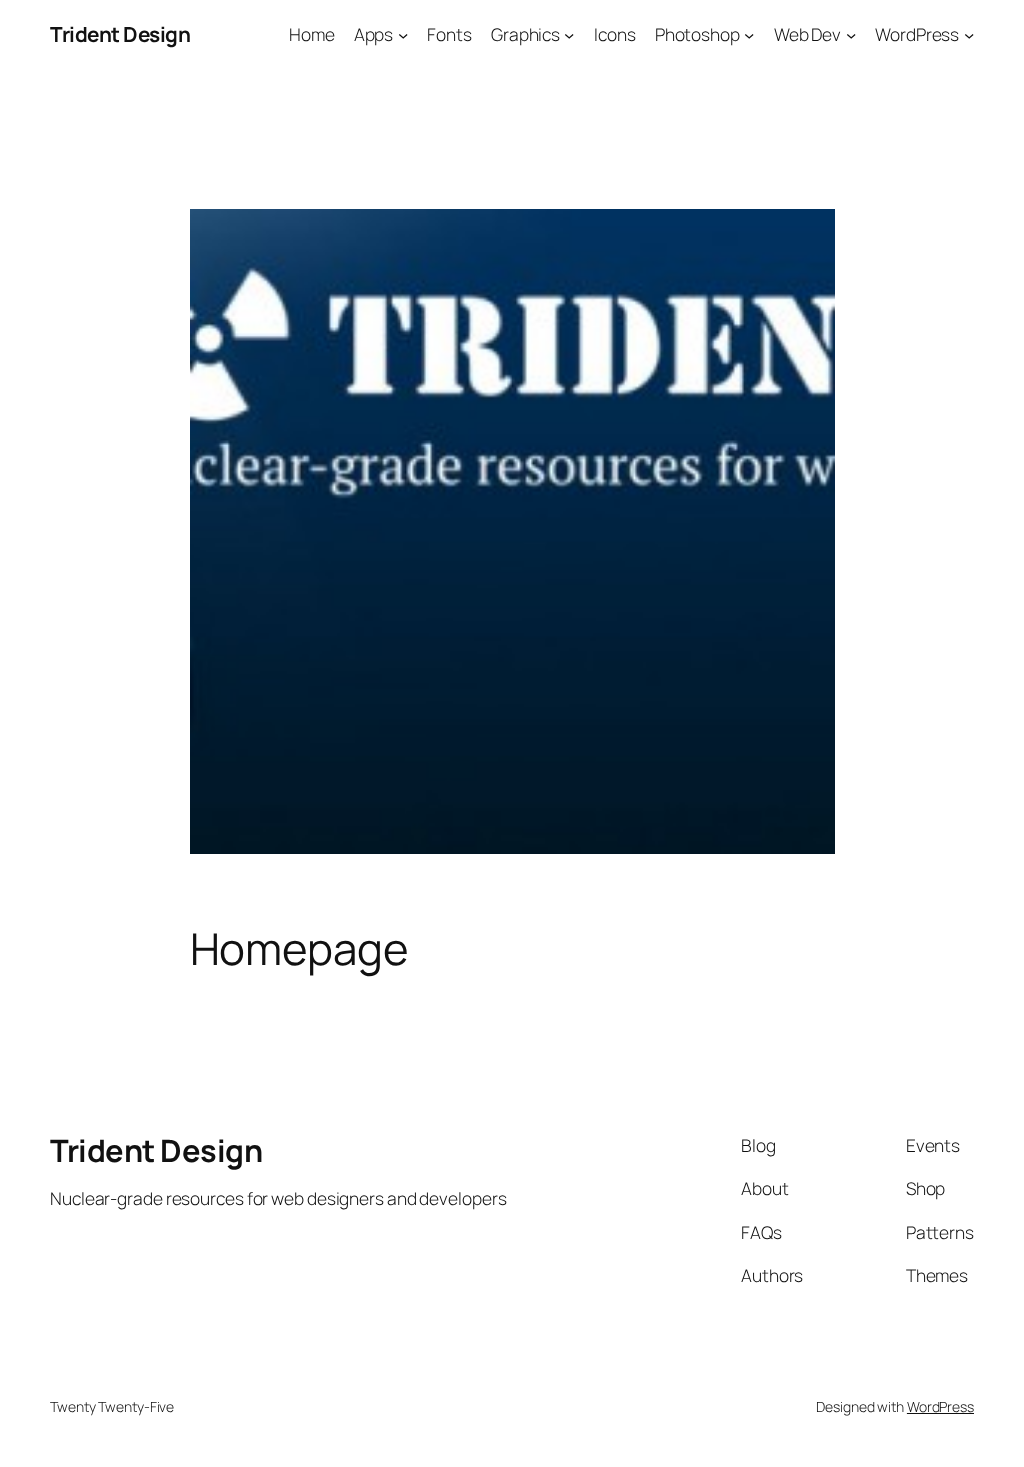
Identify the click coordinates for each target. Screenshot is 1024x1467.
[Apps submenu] (403, 34)
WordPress (940, 1406)
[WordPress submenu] (969, 34)
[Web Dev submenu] (851, 34)
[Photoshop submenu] (749, 34)
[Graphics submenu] (569, 34)
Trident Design (120, 34)
